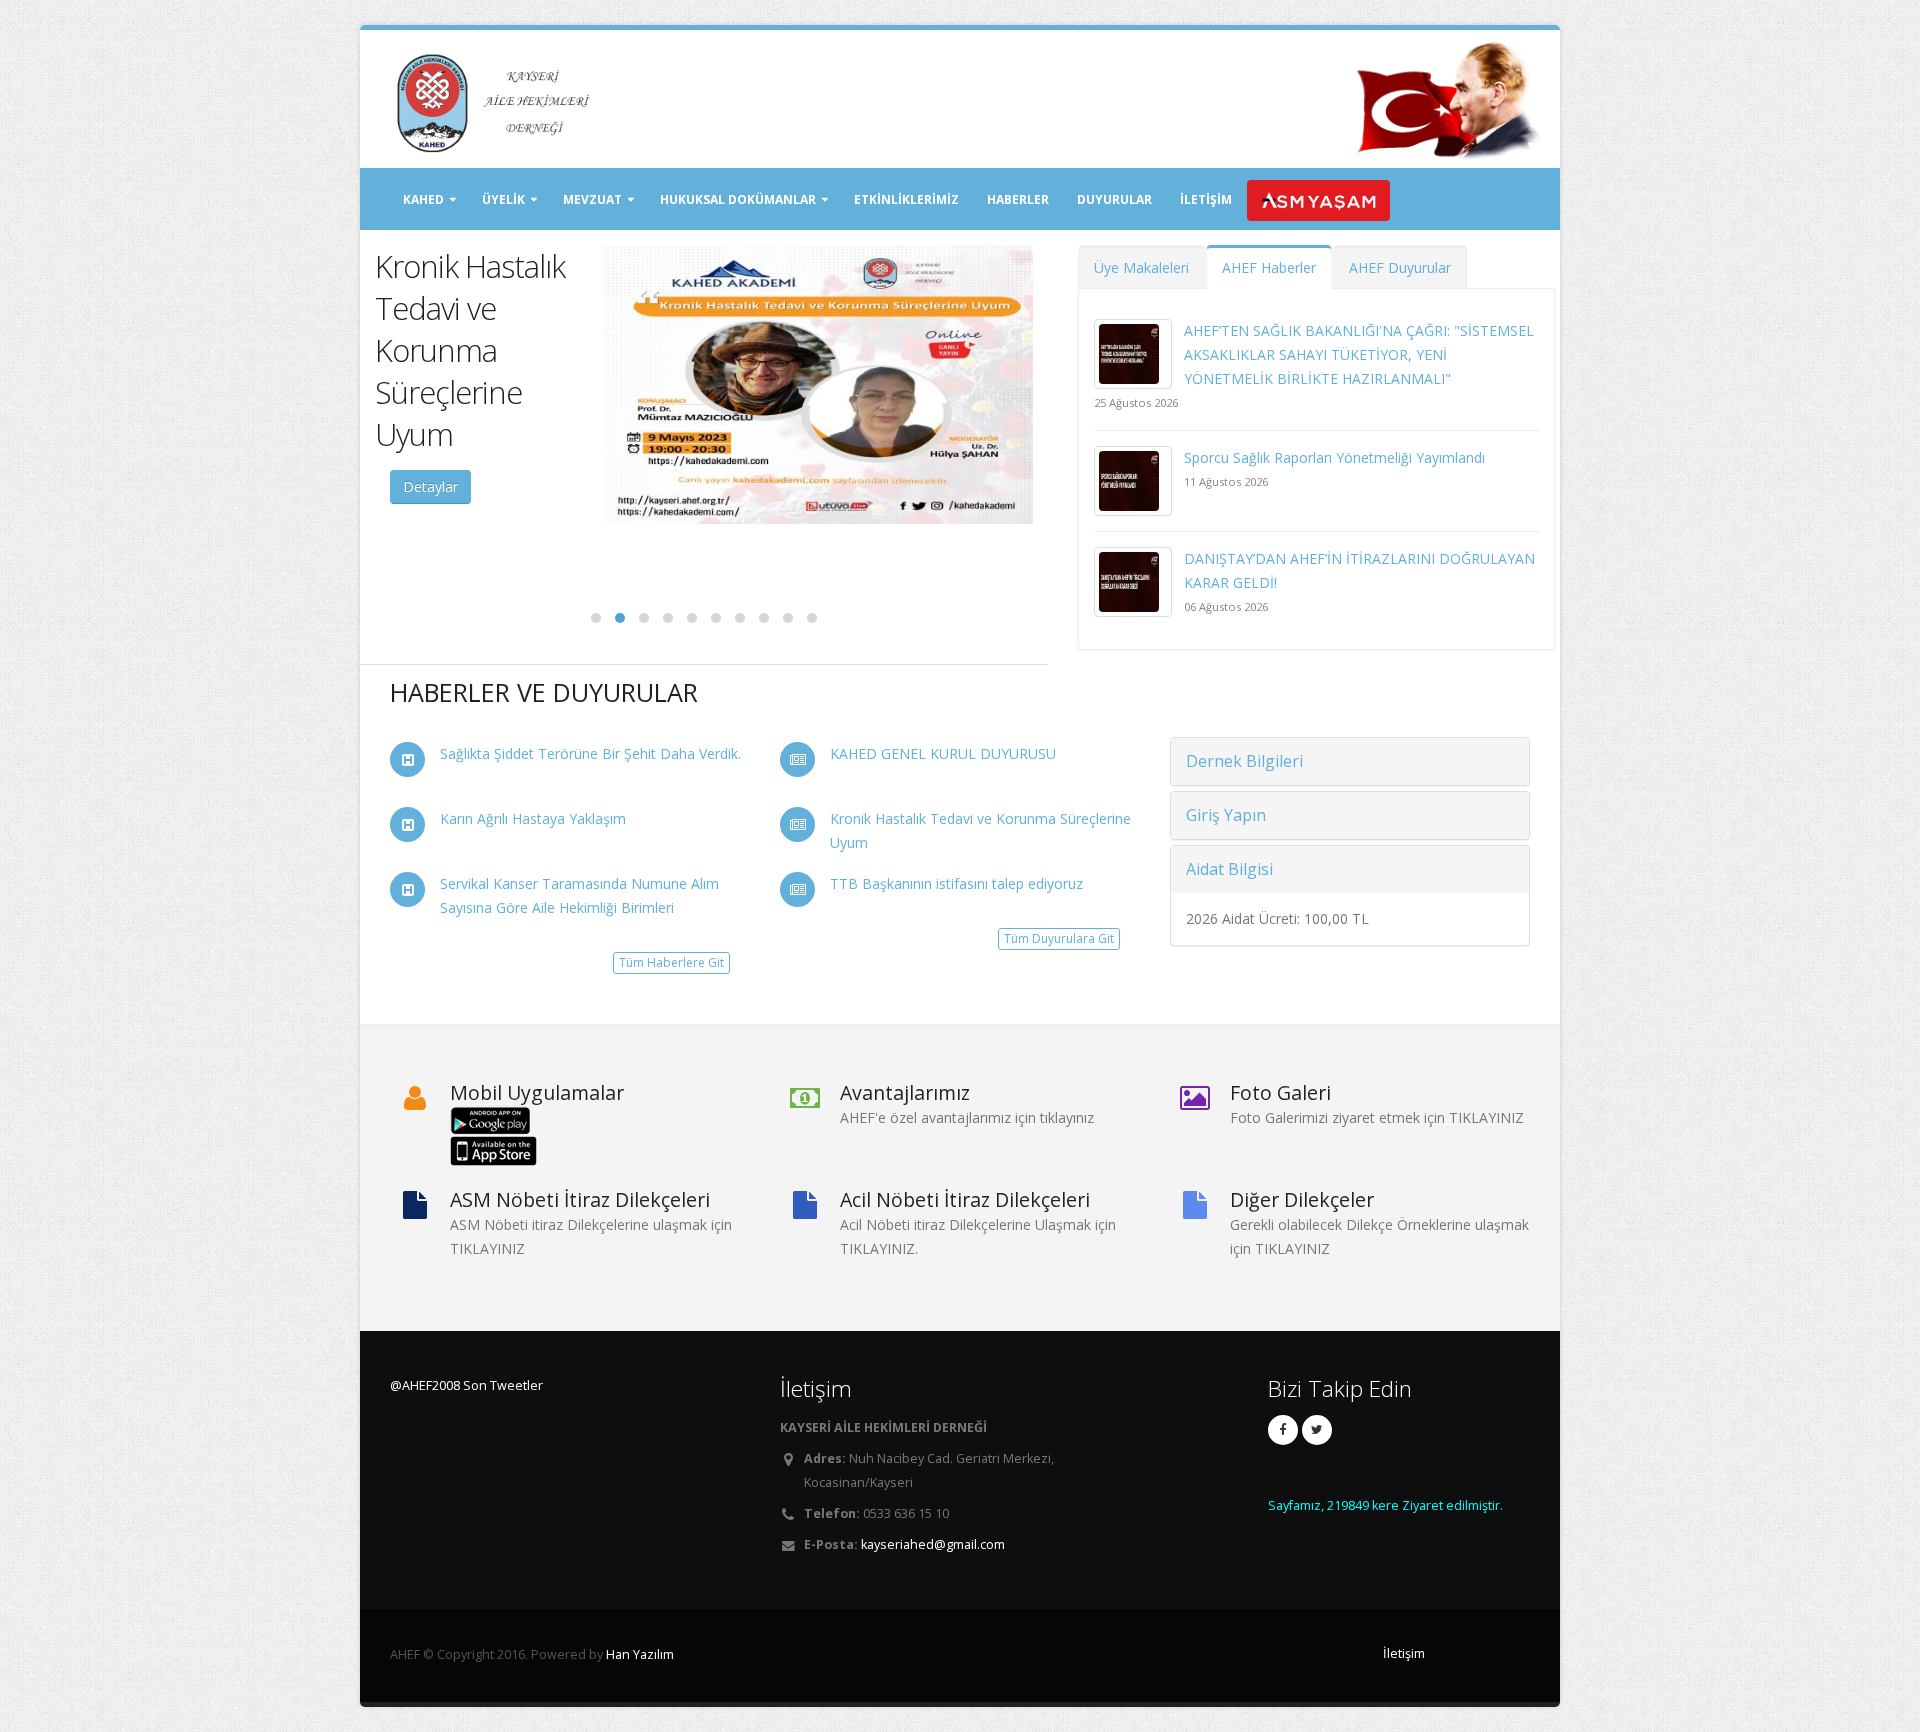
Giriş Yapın (1226, 815)
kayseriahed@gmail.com (933, 1544)
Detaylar (430, 486)
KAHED (423, 199)
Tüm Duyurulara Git (1059, 938)
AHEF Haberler (1269, 267)
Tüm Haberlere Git (671, 962)
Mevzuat (592, 199)
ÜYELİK (503, 199)
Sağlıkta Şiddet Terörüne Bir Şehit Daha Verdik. (590, 753)
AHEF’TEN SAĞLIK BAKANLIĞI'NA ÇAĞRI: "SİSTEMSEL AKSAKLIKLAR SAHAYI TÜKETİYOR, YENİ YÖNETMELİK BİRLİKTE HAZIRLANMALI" (1359, 354)
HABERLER (1018, 199)
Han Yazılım (640, 1654)
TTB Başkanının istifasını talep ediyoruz (956, 883)
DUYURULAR (1114, 199)
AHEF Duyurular (1400, 267)
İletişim (1404, 1653)
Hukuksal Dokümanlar (738, 199)
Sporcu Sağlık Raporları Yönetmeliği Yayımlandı (1334, 457)
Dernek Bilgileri (1244, 761)
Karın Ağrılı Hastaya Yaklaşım (533, 818)
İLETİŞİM (1206, 199)
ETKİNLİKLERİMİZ (906, 199)
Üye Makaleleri (1141, 267)
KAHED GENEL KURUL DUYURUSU (943, 753)
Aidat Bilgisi (1229, 869)
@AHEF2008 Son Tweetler (466, 1385)
